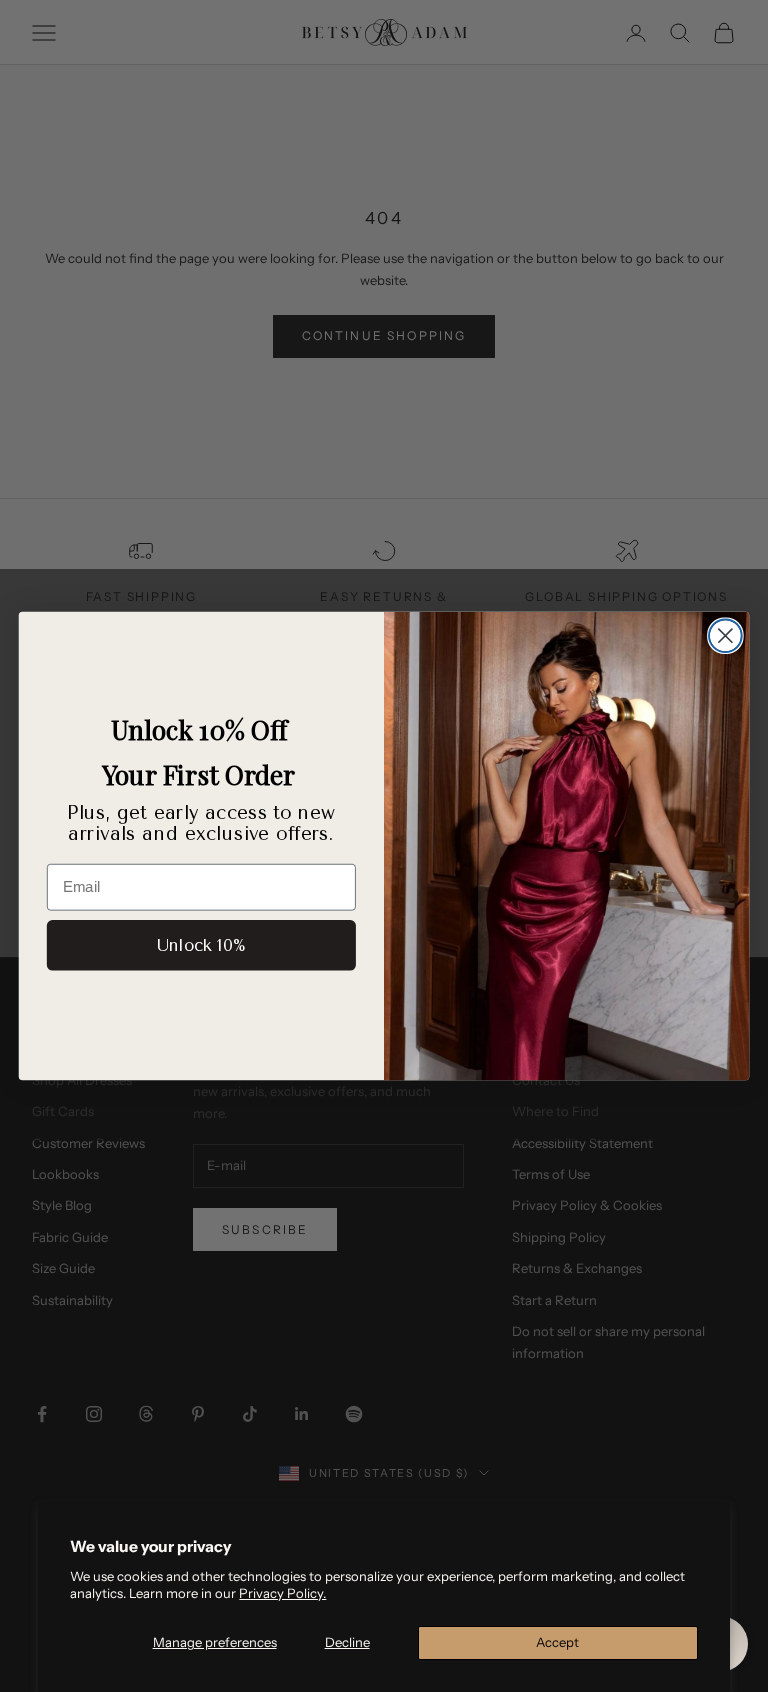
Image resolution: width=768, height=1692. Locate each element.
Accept (557, 1642)
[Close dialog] (725, 635)
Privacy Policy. (282, 1593)
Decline (347, 1642)
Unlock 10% (201, 945)
